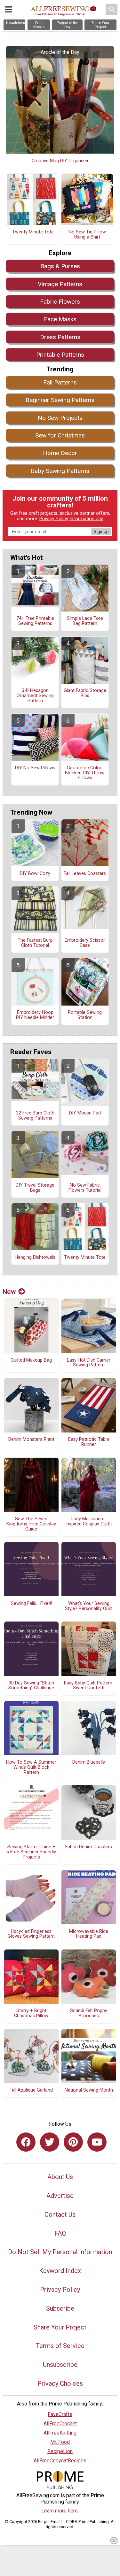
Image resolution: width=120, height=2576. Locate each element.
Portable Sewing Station (85, 1015)
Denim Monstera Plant (31, 1440)
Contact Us (60, 2215)
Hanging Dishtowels (35, 1258)
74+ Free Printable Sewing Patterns (35, 621)
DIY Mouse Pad (85, 1113)
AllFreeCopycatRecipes (60, 2461)
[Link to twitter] (50, 2142)
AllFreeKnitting (60, 2433)
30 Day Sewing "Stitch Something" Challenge (31, 1686)
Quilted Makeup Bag (31, 1360)
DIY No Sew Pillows (35, 768)
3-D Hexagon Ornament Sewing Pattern (35, 696)
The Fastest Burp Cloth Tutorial (35, 943)
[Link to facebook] (26, 2142)
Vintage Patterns (60, 284)
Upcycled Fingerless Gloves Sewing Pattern (31, 1934)
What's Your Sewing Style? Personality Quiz (89, 1606)
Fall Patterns (60, 382)
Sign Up (101, 532)
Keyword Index (60, 2271)
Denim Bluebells (89, 1762)
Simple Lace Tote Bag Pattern (85, 621)
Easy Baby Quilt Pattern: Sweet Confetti (89, 1686)
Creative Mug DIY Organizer (60, 161)
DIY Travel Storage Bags (35, 1188)
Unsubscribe (60, 2365)
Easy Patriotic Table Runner (89, 1442)
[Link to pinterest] (73, 2142)
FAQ (60, 2233)
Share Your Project (60, 2327)
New (9, 1292)
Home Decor (60, 453)
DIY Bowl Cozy (35, 874)
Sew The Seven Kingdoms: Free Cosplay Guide (31, 1524)
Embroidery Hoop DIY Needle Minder (35, 1015)
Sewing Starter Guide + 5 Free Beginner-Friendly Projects (31, 1852)
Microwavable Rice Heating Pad (89, 1934)
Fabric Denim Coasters (89, 1847)
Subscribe (60, 2308)
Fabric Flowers (60, 302)
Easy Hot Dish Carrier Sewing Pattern (89, 1363)
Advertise (60, 2196)
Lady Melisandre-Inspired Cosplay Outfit (89, 1522)
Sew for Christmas (60, 435)
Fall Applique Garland (31, 2090)
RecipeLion (60, 2451)
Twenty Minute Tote (33, 232)
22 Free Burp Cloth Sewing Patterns (35, 1116)
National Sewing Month (89, 2090)
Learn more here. (60, 2511)
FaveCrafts (60, 2414)
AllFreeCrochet (60, 2424)
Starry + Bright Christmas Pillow (31, 2013)
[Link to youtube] (97, 2142)
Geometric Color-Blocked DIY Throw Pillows (85, 773)
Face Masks (60, 319)
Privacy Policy (54, 519)
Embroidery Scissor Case (85, 943)
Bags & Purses (60, 266)
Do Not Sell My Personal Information (60, 2252)
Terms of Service (60, 2346)
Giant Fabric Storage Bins (85, 693)
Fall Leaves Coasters (85, 874)
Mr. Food (60, 2442)
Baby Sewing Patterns (60, 471)
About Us (60, 2177)
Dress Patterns (60, 337)
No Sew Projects (60, 418)
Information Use (86, 519)
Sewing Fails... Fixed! (31, 1604)
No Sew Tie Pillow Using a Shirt (87, 235)
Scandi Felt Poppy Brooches (89, 2013)
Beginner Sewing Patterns (60, 400)
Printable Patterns (60, 355)
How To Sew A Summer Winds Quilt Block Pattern (31, 1767)
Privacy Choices (60, 2383)
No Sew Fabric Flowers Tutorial (85, 1188)
